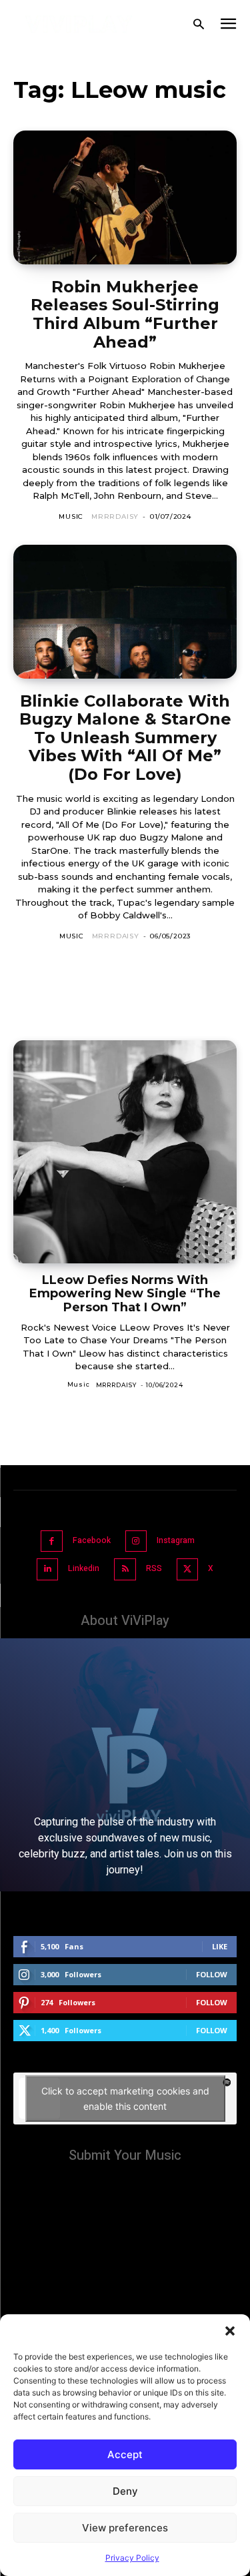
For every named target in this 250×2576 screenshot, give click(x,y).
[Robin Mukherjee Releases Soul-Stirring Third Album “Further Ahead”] (125, 197)
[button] (230, 2331)
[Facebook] (52, 1541)
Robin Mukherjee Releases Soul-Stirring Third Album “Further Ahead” (125, 314)
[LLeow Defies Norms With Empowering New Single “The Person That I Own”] (125, 1152)
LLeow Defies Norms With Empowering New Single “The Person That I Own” (125, 1294)
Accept (125, 2454)
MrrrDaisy (115, 516)
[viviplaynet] (79, 24)
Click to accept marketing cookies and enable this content (125, 2098)
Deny (125, 2491)
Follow (212, 1974)
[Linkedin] (48, 1569)
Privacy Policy (132, 2558)
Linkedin (84, 1568)
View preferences (125, 2528)
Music (71, 516)
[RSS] (125, 1569)
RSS (154, 1568)
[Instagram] (136, 1541)
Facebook (92, 1540)
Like (220, 1946)
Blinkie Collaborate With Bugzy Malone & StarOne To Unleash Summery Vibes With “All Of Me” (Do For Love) (125, 738)
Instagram (176, 1540)
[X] (188, 1569)
